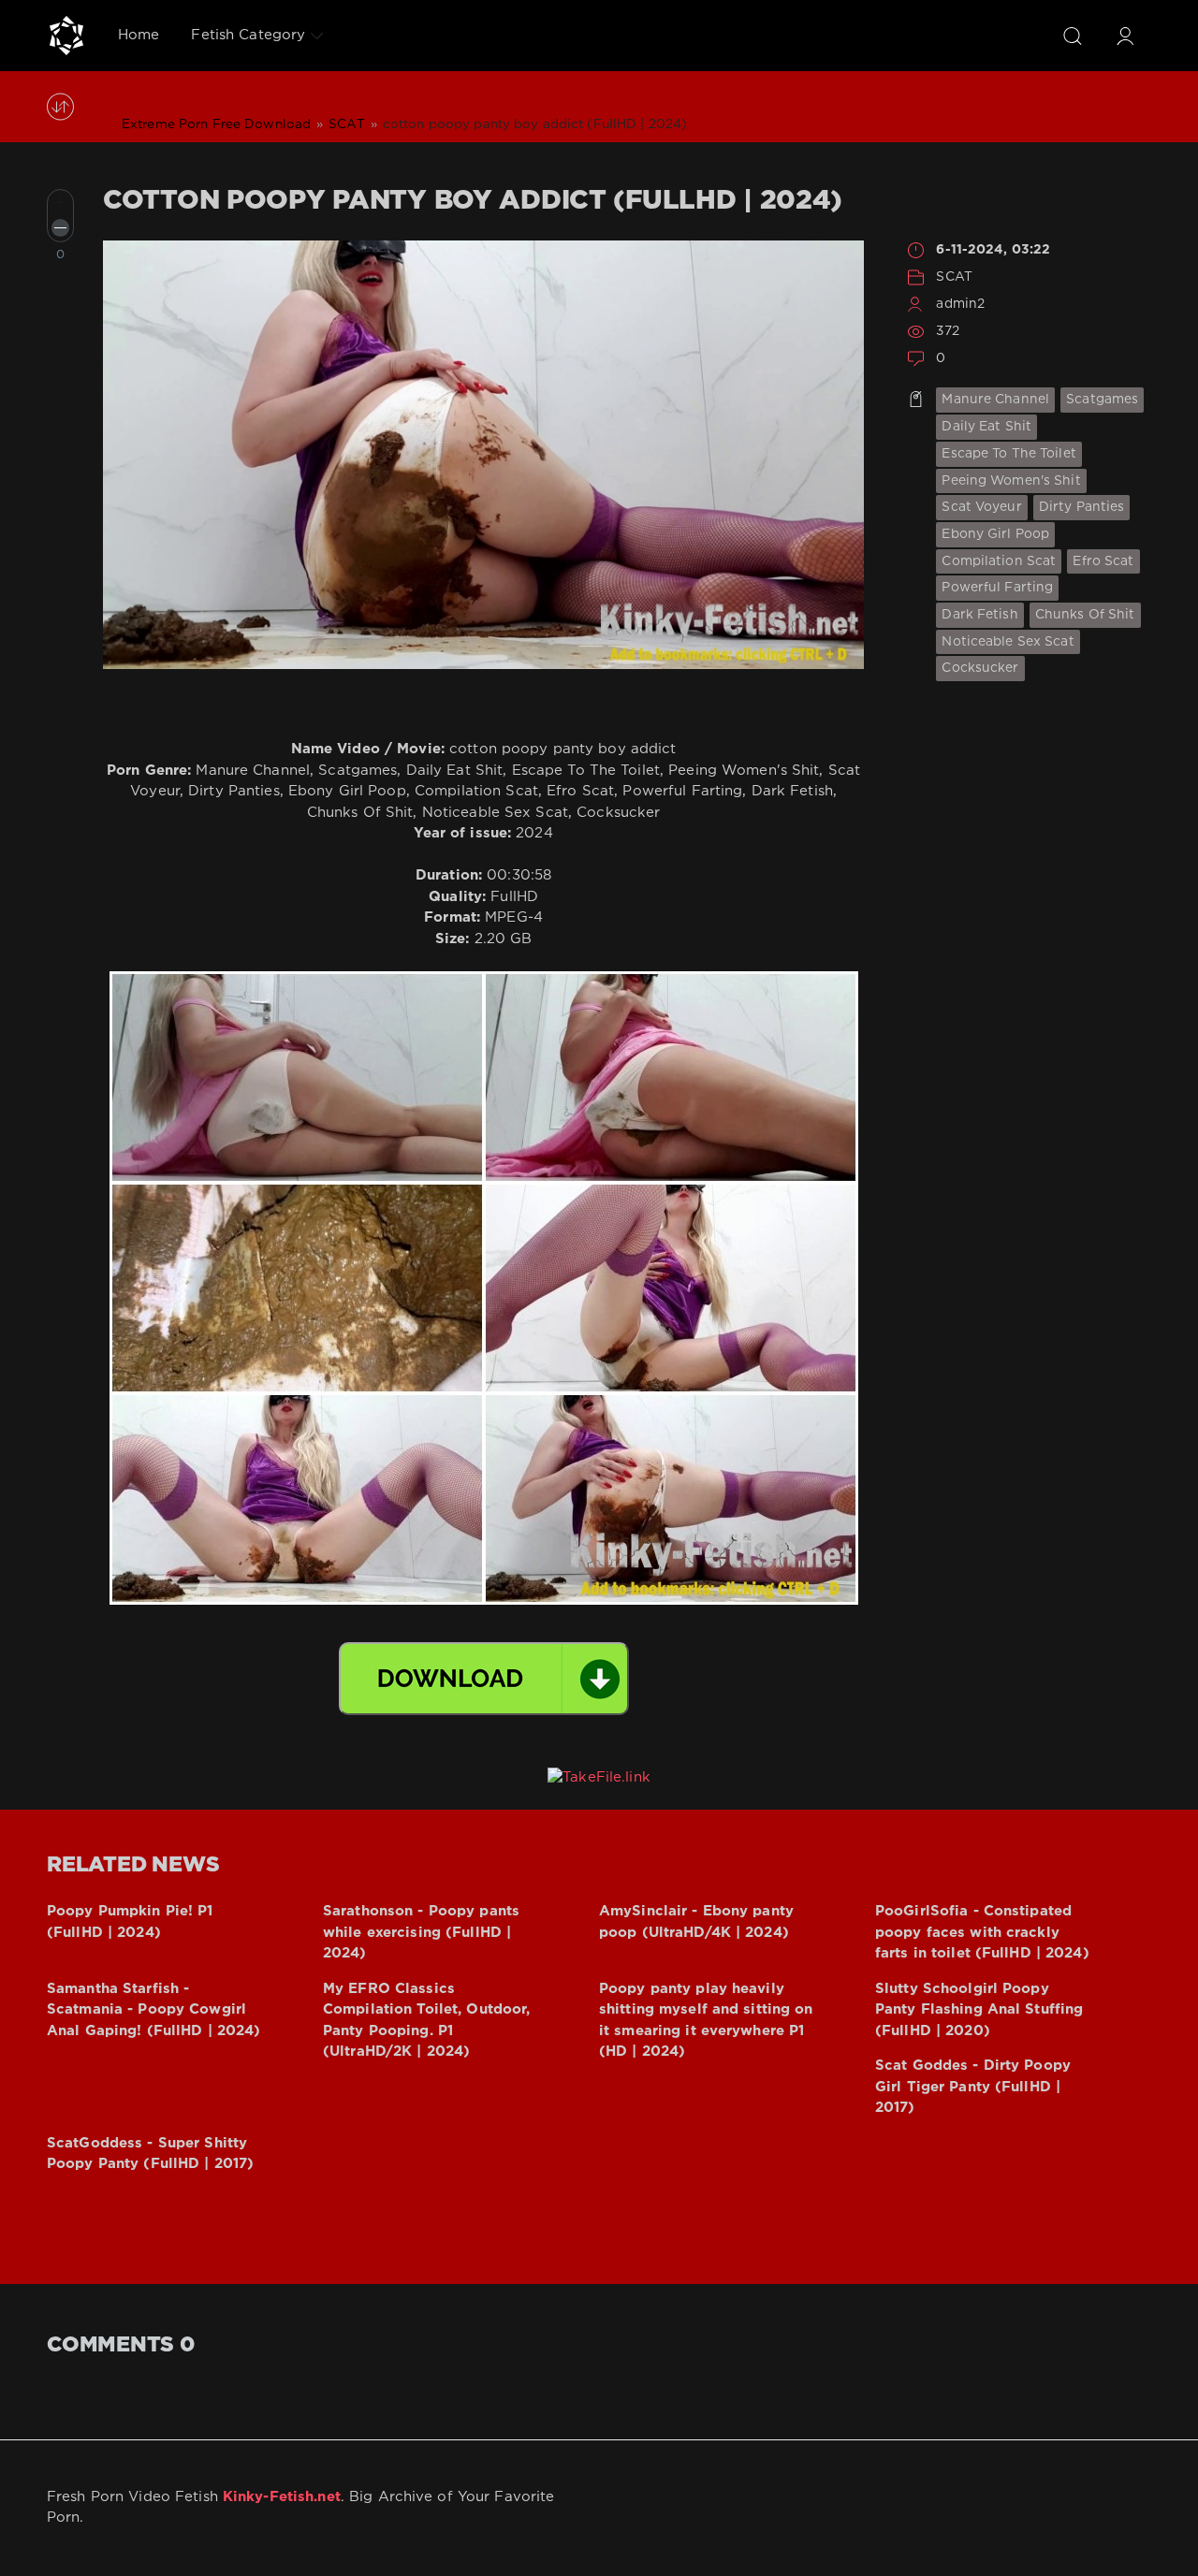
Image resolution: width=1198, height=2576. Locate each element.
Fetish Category (248, 35)
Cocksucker (980, 668)
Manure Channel (995, 400)
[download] (484, 1679)
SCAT (954, 277)
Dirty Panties (1082, 507)
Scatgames (1102, 400)
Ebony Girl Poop (995, 534)
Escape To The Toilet (1008, 454)
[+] (60, 203)
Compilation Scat (999, 561)
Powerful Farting (997, 588)
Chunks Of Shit (1085, 615)
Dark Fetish (979, 615)
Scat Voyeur (981, 507)
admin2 (960, 304)
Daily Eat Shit (986, 427)
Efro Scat (1103, 561)
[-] (60, 228)
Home (139, 35)
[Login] (1125, 36)
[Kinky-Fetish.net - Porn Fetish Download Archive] (66, 36)
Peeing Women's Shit (1011, 481)
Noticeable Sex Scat (1008, 642)
